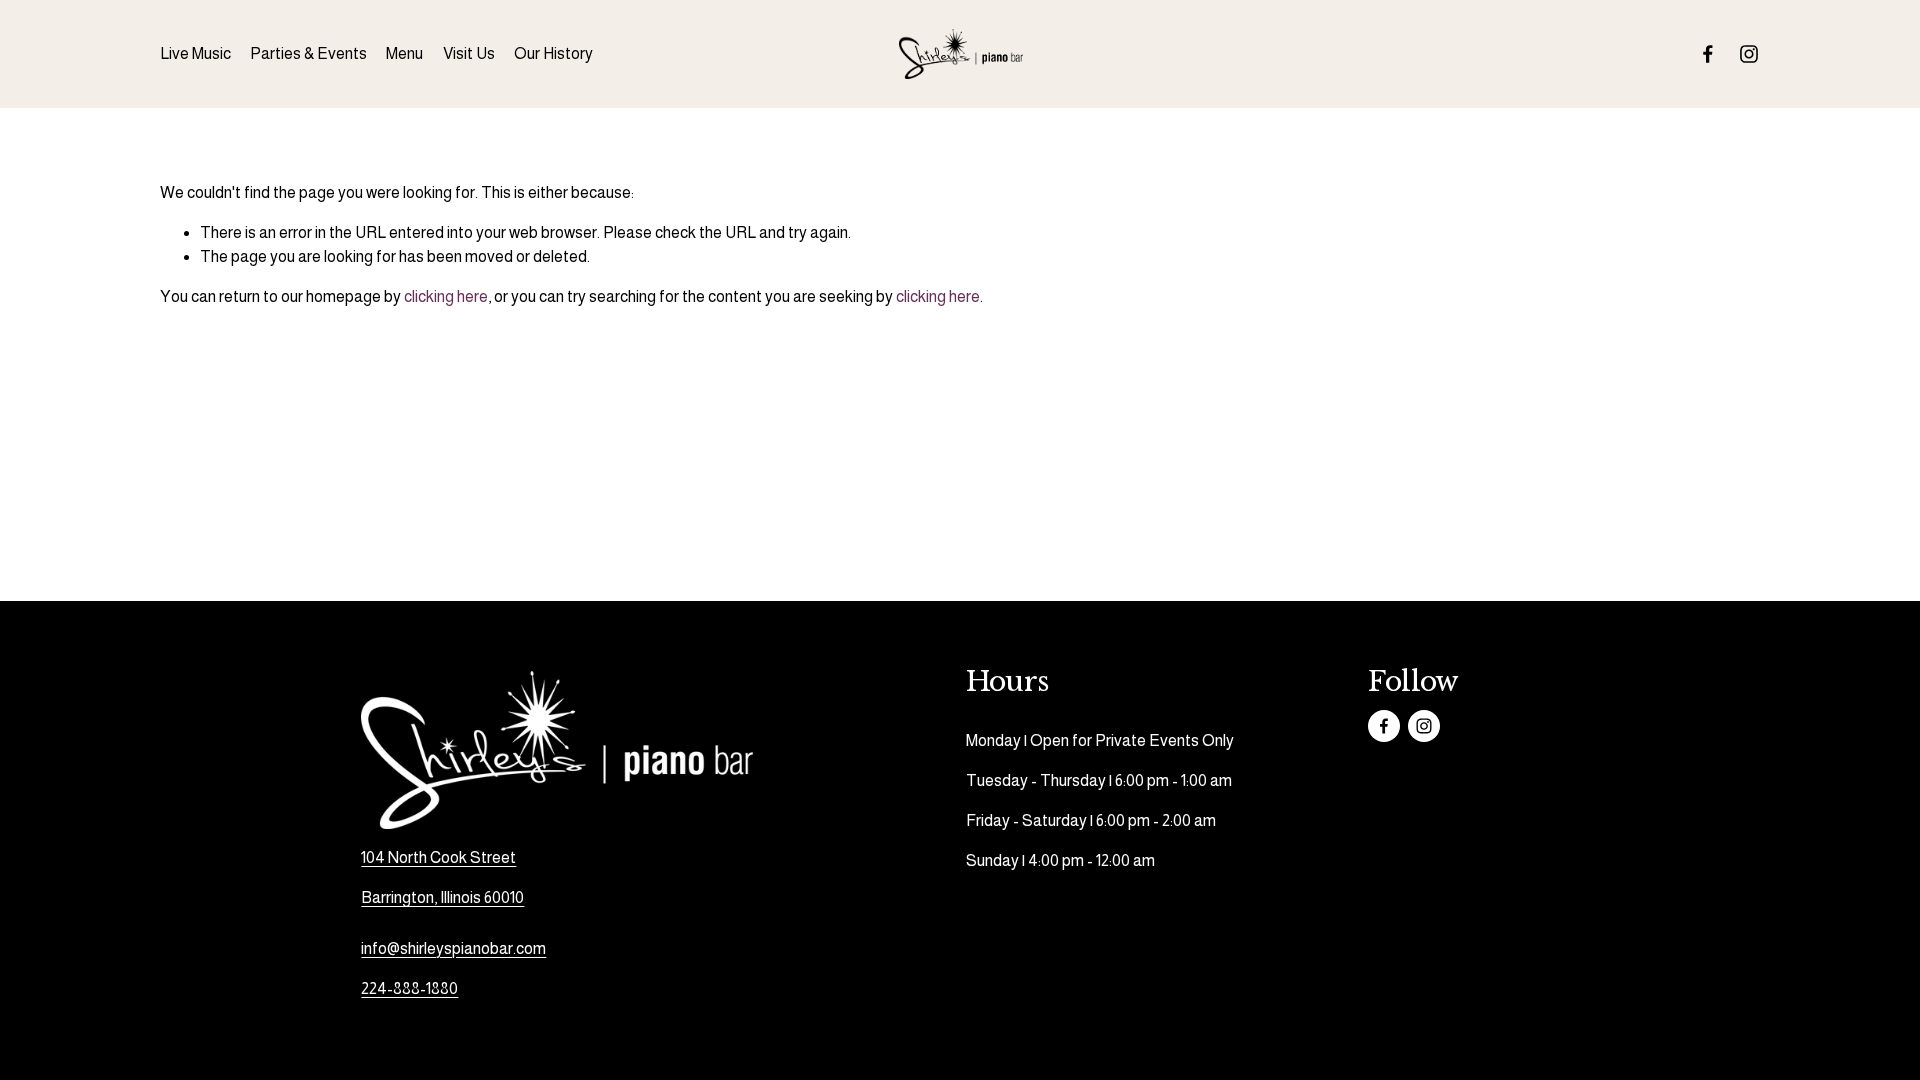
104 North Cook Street (438, 857)
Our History (553, 53)
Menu (404, 53)
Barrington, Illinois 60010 (442, 897)
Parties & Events (308, 53)
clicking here (446, 296)
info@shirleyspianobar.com (453, 948)
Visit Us (469, 53)
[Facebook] (1708, 54)
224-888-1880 (409, 988)
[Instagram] (1749, 54)
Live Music (195, 53)
